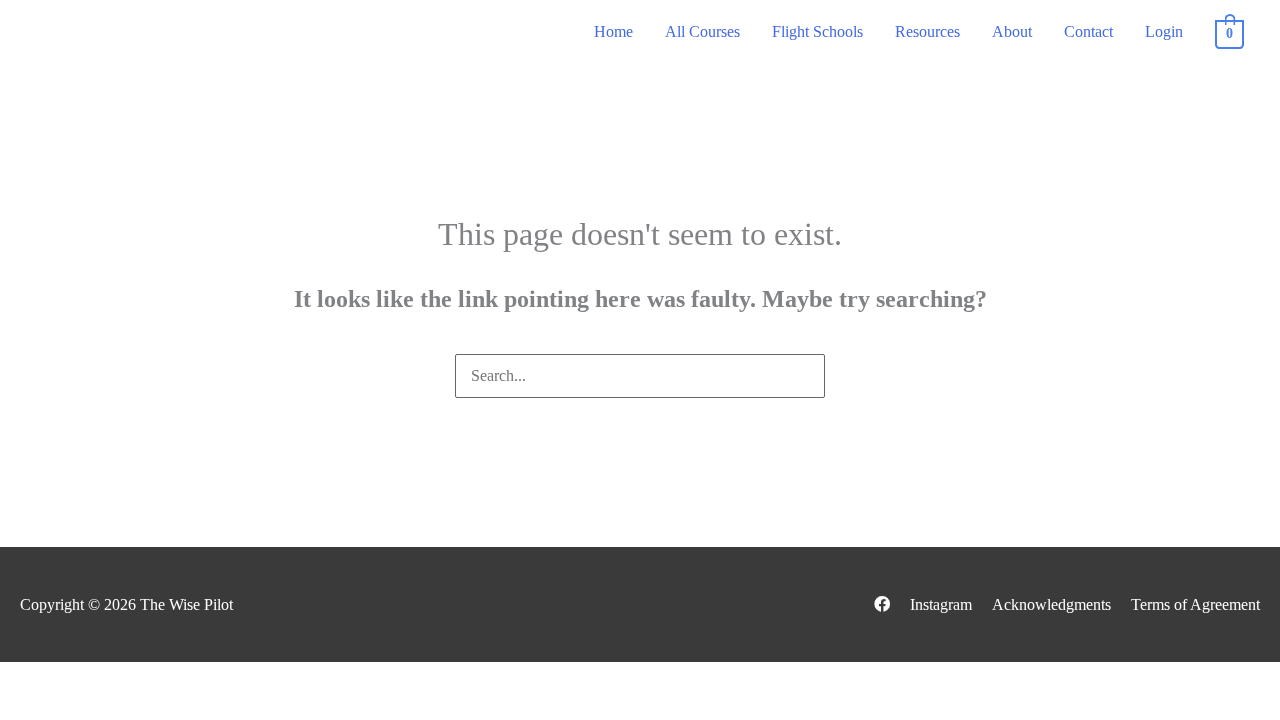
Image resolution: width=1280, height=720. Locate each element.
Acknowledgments (1051, 604)
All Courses (702, 31)
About (1012, 31)
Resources (927, 31)
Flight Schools (817, 31)
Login (1164, 31)
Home (613, 31)
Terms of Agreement (1195, 604)
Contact (1088, 31)
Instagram (941, 604)
